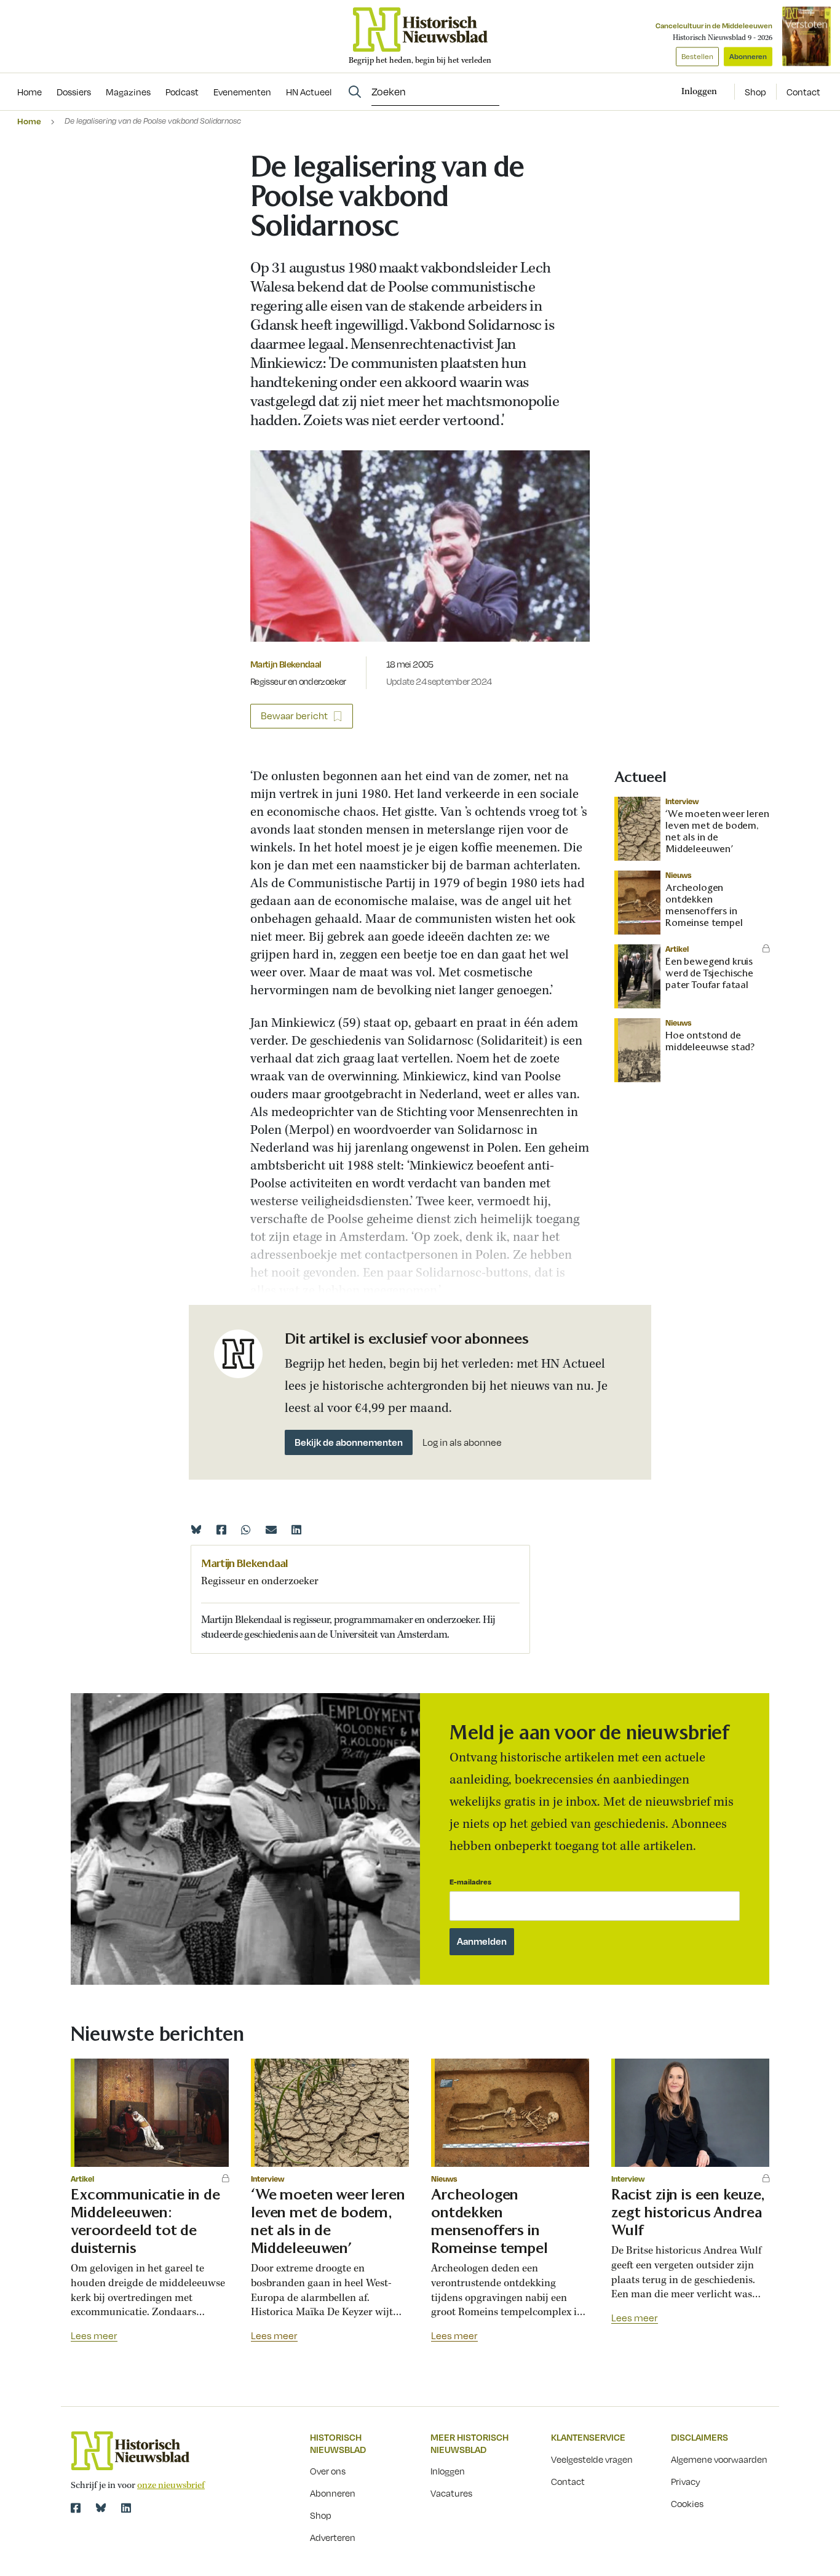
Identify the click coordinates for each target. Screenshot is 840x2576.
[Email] (271, 1529)
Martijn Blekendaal (286, 664)
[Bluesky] (196, 1529)
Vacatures (451, 2493)
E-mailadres (470, 1882)
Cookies (687, 2503)
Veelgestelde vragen (592, 2459)
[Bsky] (101, 2508)
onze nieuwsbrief (171, 2486)
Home (29, 121)
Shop (755, 92)
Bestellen (697, 56)
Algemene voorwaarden (719, 2459)
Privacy (686, 2481)
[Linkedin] (296, 1529)
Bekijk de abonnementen (349, 1442)
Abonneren (748, 56)
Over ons (328, 2471)
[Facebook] (221, 1529)
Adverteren (333, 2537)
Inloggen (448, 2471)
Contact (803, 92)
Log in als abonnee (462, 1442)
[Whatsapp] (246, 1529)
